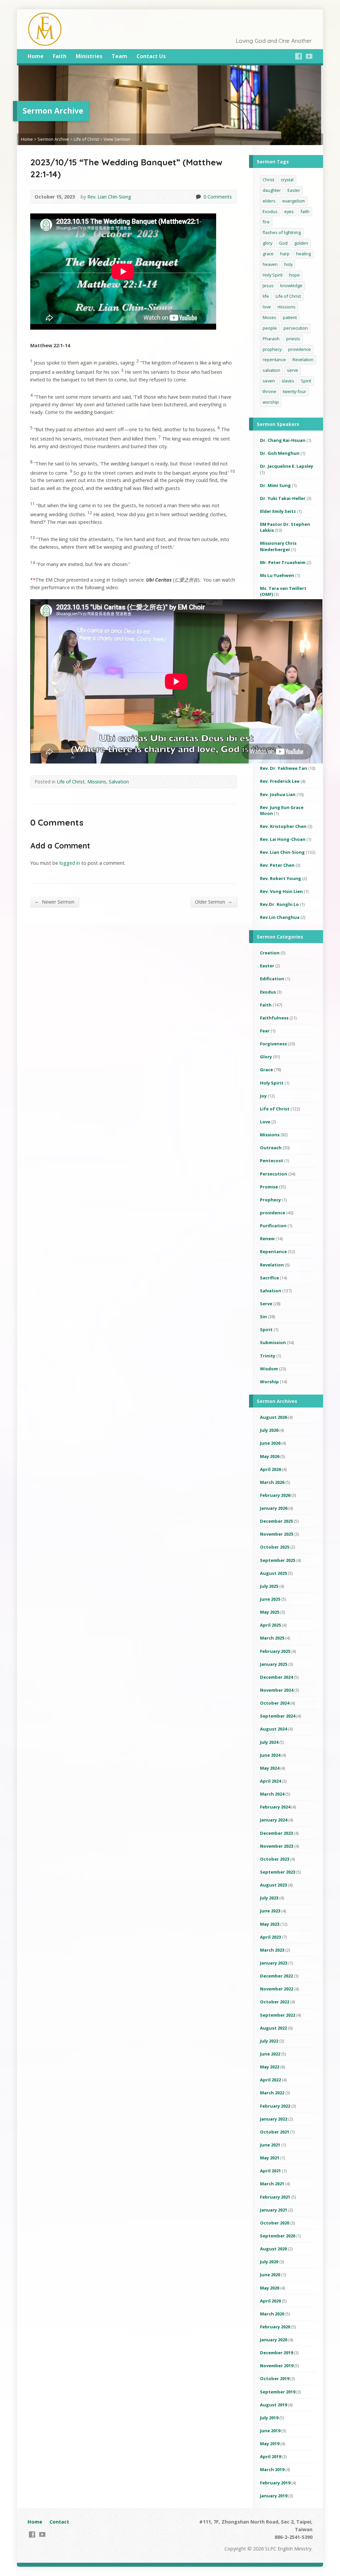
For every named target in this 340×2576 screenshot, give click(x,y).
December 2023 (276, 1833)
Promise (269, 1187)
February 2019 (275, 2483)
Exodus (270, 211)
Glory (266, 1057)
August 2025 (273, 1573)
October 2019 (275, 2378)
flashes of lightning (282, 232)
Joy (263, 1096)
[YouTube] (309, 56)
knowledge (291, 285)
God (283, 243)
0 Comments (198, 197)
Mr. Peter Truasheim (283, 562)
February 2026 (275, 1495)
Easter (294, 190)
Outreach (271, 1148)
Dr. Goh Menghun (280, 453)
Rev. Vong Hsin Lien (281, 891)
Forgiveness (273, 1044)
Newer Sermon (54, 902)
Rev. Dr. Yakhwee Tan (284, 768)
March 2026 (272, 1482)
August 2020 (273, 2249)
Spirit (306, 381)
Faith (60, 56)
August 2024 (273, 1729)
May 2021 (270, 2158)
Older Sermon (214, 902)
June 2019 (270, 2431)
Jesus (268, 285)
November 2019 (277, 2366)
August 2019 (273, 2405)
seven (269, 381)
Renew (267, 1239)
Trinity (268, 1356)
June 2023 (270, 1911)
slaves (288, 381)
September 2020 (278, 2236)
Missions (97, 782)
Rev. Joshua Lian (278, 794)
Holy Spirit (273, 275)
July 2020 (269, 2262)
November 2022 (277, 1989)
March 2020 (272, 2314)
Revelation (303, 360)
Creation (270, 953)
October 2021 (275, 2132)
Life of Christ (86, 139)
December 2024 (276, 1677)
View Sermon (117, 139)
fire (266, 222)
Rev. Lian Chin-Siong (109, 197)
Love (265, 1122)
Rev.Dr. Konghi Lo (279, 904)
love (267, 307)
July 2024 (269, 1742)
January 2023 (274, 1963)
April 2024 (270, 1781)
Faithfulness (274, 1018)
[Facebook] (298, 56)
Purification (273, 1226)
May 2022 (270, 2067)
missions (287, 307)
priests (293, 339)
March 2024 (272, 1794)
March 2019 (272, 2469)
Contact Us (151, 56)
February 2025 (275, 1651)
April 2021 (270, 2171)
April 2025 (270, 1625)
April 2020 (270, 2301)
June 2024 (270, 1755)
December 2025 (276, 1521)
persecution (296, 328)
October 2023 (275, 1859)
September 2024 (278, 1716)
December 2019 (276, 2353)
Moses (269, 317)
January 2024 (274, 1820)
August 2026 (273, 1417)
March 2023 (272, 1950)
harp (285, 254)
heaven (270, 264)
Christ (268, 180)
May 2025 (270, 1612)
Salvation (119, 782)
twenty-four (295, 391)
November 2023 (277, 1846)
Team (119, 56)
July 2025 (269, 1586)
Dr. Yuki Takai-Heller (283, 498)
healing (303, 254)
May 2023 (270, 1924)
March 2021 (272, 2184)
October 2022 (275, 2002)
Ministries (89, 56)
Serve (266, 1304)
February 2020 (275, 2327)
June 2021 (270, 2145)
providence (299, 349)
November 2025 (277, 1534)
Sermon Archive (53, 139)
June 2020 (270, 2275)
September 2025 (278, 1560)
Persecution (274, 1174)
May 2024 (270, 1768)
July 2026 (269, 1430)
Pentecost (272, 1161)
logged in (70, 863)
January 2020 (274, 2340)
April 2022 (270, 2080)
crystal (287, 180)
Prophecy (270, 1200)
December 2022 (276, 1976)
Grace (266, 1070)
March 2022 (272, 2093)
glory (267, 243)
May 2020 (270, 2288)
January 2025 (274, 1664)
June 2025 (270, 1599)
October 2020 (275, 2223)
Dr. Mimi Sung (275, 485)
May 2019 (270, 2444)
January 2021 (274, 2210)
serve (293, 370)
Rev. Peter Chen (277, 865)
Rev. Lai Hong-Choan (283, 839)
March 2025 (272, 1638)
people (270, 328)
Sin (263, 1317)
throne (269, 391)
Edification (272, 979)
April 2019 (270, 2456)
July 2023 (269, 1898)
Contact (59, 2522)
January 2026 (274, 1508)
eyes (289, 211)
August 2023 (273, 1885)
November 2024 (277, 1690)
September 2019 (278, 2392)
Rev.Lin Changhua (280, 917)
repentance (274, 360)
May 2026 (270, 1456)
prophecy (272, 349)
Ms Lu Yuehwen (277, 575)
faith (305, 211)
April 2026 (270, 1469)
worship (271, 402)
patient (290, 317)
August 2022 (273, 2028)
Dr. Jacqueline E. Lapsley (287, 466)
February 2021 (275, 2197)
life (266, 296)
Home (36, 56)
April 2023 (270, 1937)
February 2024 (275, 1807)
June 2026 (270, 1443)
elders (269, 201)
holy (288, 264)
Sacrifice (269, 1278)
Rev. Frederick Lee (280, 781)
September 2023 (278, 1872)
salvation (271, 370)
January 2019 (274, 2496)
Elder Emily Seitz (278, 511)
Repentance (273, 1251)
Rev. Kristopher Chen (283, 826)
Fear (265, 1031)
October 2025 (275, 1547)
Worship (269, 1382)
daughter (272, 190)
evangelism (294, 201)
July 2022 (269, 2041)
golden (301, 243)
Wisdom (269, 1369)
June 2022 (270, 2054)
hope (295, 275)
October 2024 (275, 1703)
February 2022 (275, 2106)
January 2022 (274, 2119)
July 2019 (269, 2418)
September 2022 (278, 2015)
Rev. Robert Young (281, 878)
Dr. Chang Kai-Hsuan (283, 440)
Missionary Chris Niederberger (278, 546)
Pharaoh (271, 339)
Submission (273, 1342)
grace (268, 254)
